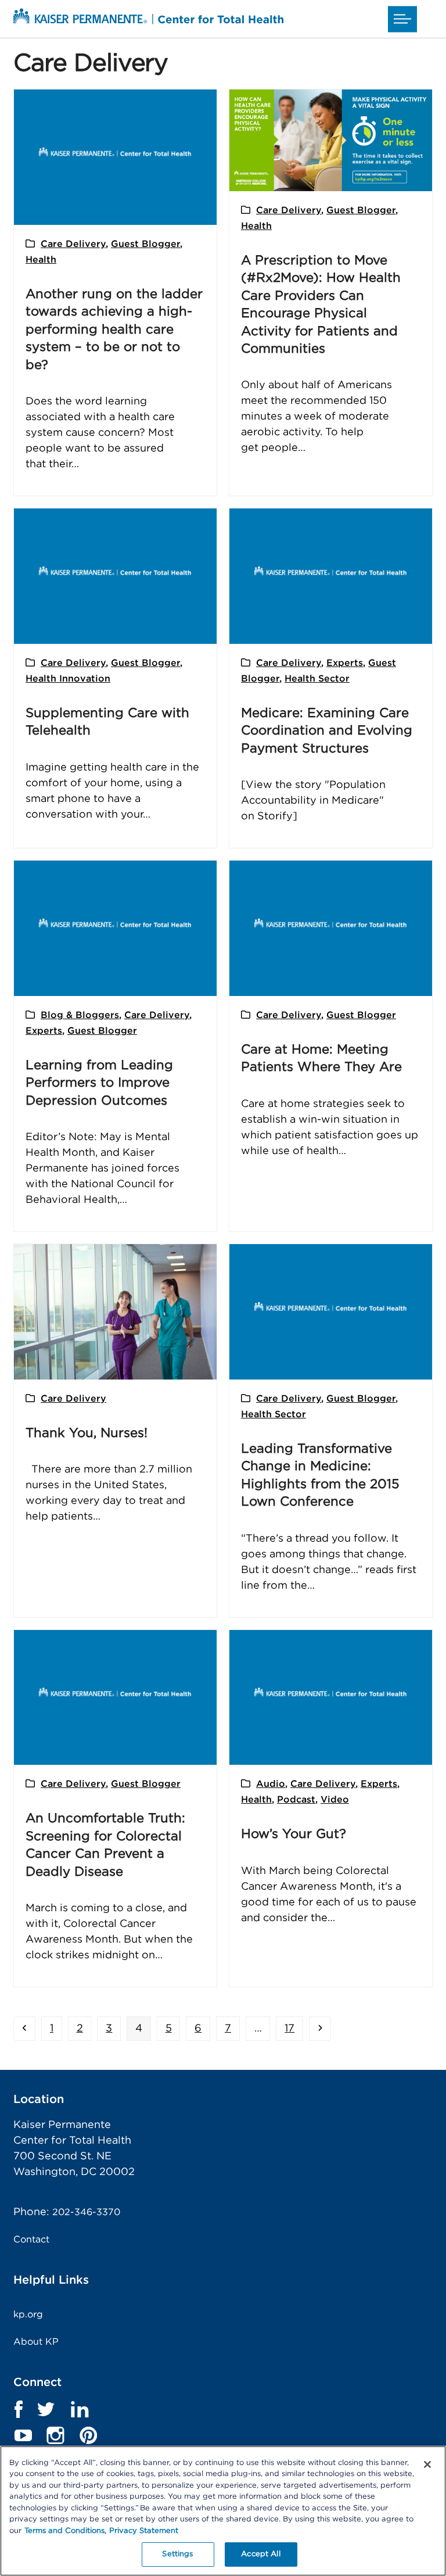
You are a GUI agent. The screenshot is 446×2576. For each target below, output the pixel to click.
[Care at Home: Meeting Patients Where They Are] (331, 928)
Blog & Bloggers (80, 1015)
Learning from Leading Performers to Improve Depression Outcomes (99, 1083)
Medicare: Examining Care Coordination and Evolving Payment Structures (327, 731)
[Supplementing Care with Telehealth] (115, 576)
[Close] (427, 2464)
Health (41, 260)
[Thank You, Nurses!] (115, 1312)
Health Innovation (68, 679)
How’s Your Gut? (294, 1834)
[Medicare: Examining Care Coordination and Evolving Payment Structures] (331, 576)
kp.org (28, 2315)
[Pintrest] (88, 2435)
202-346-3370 (86, 2212)
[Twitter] (46, 2409)
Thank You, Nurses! (87, 1433)
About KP (36, 2342)
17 (293, 2028)
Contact (31, 2240)
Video (335, 1800)
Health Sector (317, 679)
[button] (402, 19)
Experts (345, 663)
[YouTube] (23, 2435)
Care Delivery (73, 244)
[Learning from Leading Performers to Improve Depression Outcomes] (115, 928)
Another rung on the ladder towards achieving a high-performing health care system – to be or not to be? (114, 329)
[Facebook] (18, 2409)
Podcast (296, 1800)
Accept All (260, 2554)
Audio (271, 1784)
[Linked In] (80, 2409)
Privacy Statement (144, 2531)
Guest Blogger (145, 244)
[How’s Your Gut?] (331, 1697)
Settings (177, 2554)
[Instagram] (56, 2435)
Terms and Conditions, (65, 2531)
